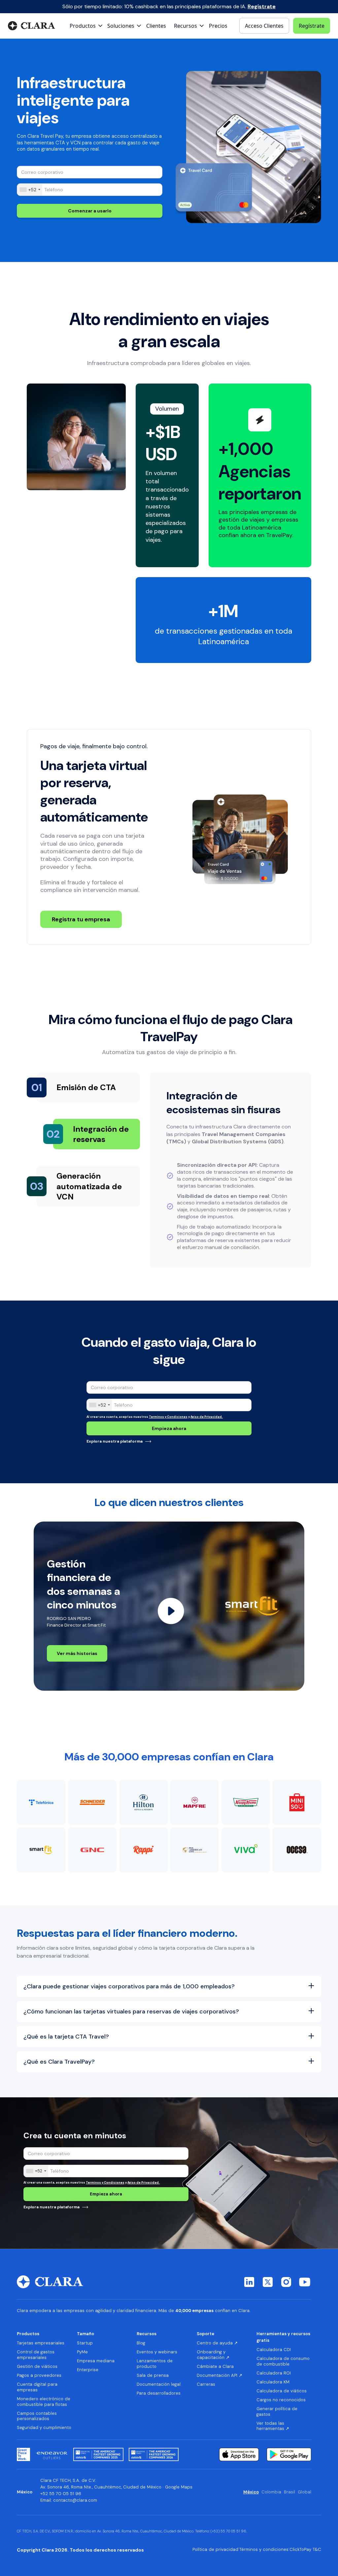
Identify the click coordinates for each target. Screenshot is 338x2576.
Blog (141, 2343)
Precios (218, 26)
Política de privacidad (215, 2550)
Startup (85, 2343)
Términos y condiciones (264, 2550)
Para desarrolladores (159, 2393)
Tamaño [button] (85, 2334)
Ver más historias (77, 1653)
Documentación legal (159, 2384)
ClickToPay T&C (305, 2550)
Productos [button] (28, 2334)
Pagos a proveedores (39, 2375)
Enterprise (88, 2370)
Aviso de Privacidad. (207, 1417)
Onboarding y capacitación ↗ (213, 2355)
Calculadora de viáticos (282, 2391)
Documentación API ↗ (220, 2375)
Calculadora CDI (274, 2350)
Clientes (156, 26)
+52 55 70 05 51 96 (61, 2494)
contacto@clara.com (75, 2500)
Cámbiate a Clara (215, 2367)
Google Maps (179, 2487)
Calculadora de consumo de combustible (283, 2361)
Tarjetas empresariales (41, 2343)
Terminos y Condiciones (168, 1417)
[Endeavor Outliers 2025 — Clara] (52, 2454)
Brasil (289, 2492)
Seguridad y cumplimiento (44, 2428)
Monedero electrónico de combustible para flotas (44, 2402)
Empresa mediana (96, 2361)
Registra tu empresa (81, 919)
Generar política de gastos (277, 2412)
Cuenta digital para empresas (37, 2387)
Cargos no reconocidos (281, 2400)
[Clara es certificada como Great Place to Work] (23, 2454)
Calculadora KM (273, 2382)
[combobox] (30, 190)
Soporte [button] (205, 2334)
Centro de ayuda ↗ (217, 2343)
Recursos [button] (147, 2334)
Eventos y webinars (157, 2352)
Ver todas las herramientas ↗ (273, 2426)
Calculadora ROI (274, 2373)
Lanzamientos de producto (155, 2364)
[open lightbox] (171, 1611)
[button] (87, 26)
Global (304, 2492)
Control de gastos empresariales (36, 2355)
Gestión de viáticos (37, 2367)
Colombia (271, 2492)
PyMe (82, 2352)
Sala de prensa (153, 2375)
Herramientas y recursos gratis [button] (283, 2337)
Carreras (206, 2384)
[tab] (88, 1087)
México (251, 2492)
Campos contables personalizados (37, 2416)
